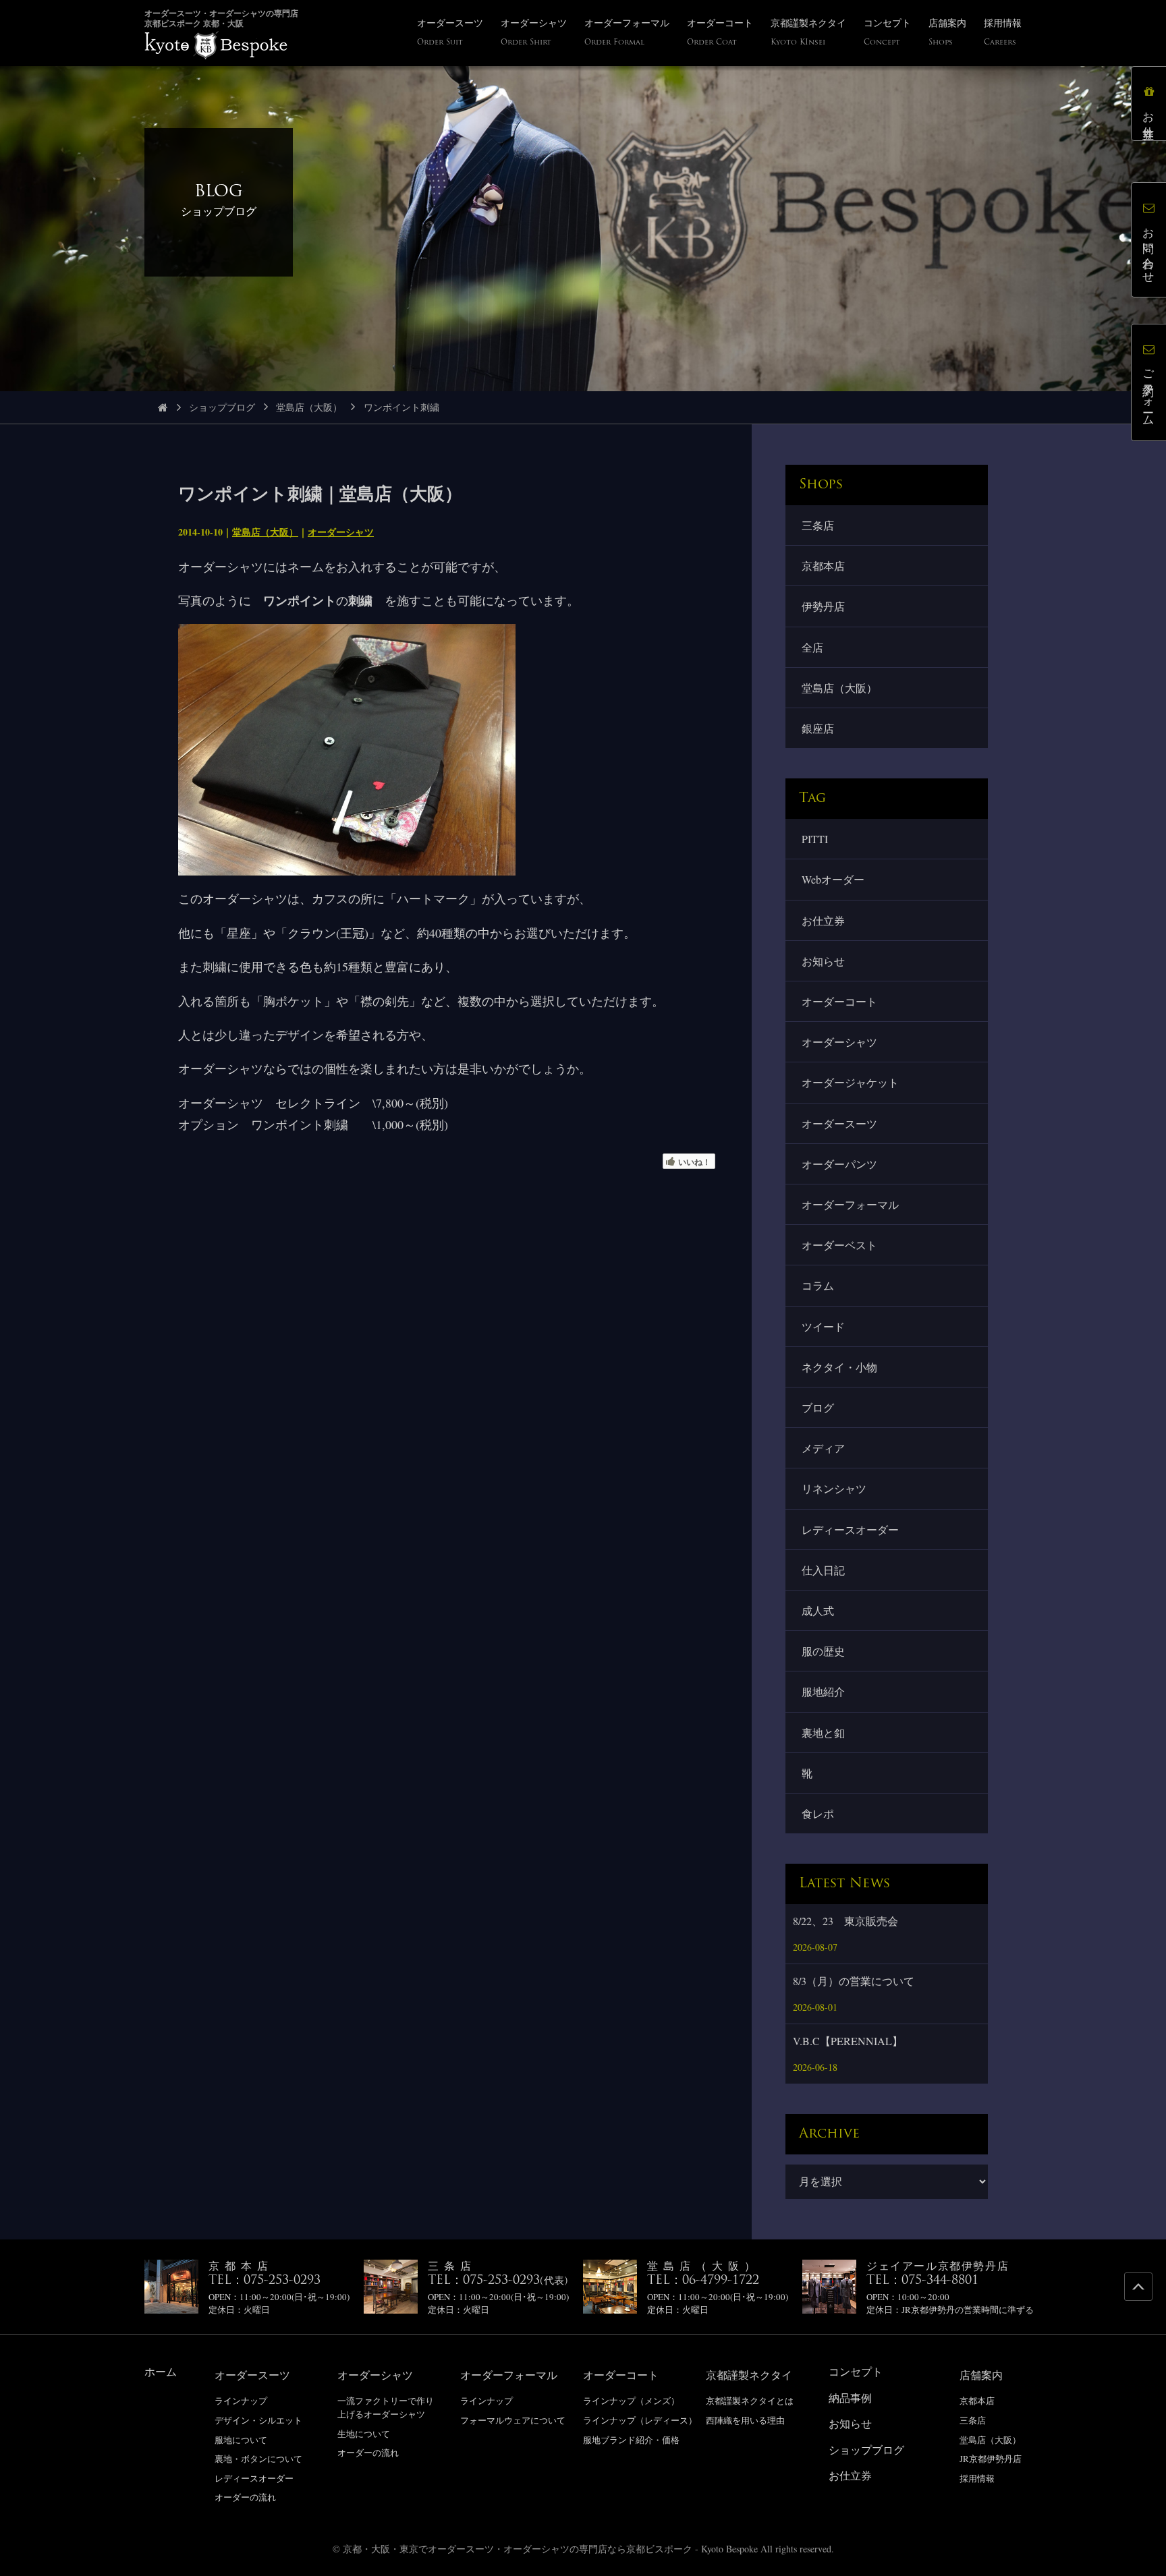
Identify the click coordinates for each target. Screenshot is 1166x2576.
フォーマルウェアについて (513, 2420)
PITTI (815, 839)
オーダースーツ (839, 1123)
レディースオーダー (850, 1529)
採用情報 (977, 2478)
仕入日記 (823, 1570)
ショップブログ (222, 407)
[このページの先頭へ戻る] (1138, 2287)
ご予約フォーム (1149, 392)
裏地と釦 (823, 1733)
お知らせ (823, 961)
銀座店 (818, 728)
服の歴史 (823, 1651)
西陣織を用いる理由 (745, 2420)
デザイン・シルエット (258, 2420)
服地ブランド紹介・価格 (631, 2440)
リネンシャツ (834, 1488)
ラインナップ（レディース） (640, 2420)
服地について (241, 2440)
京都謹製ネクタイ (749, 2375)
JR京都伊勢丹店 (991, 2459)
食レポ (818, 1813)
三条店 (818, 525)
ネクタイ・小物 (839, 1367)
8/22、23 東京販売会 (845, 1921)
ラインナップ (241, 2401)
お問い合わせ (1149, 249)
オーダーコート (839, 1001)
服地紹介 (823, 1691)
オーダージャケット (850, 1082)
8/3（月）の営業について (854, 1981)
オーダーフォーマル (850, 1204)
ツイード (823, 1326)
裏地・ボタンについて (258, 2459)
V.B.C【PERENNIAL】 (848, 2041)
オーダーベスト (839, 1245)
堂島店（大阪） (309, 407)
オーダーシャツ (341, 532)
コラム (818, 1285)
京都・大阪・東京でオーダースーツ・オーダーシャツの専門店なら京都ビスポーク (518, 2549)
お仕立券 (823, 920)
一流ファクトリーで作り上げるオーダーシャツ (386, 2407)
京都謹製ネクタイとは (750, 2401)
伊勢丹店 (823, 606)
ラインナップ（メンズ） (631, 2401)
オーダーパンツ (839, 1164)
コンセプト (856, 2371)
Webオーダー (833, 879)
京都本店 (823, 566)
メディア (823, 1448)
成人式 (818, 1610)
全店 (812, 647)
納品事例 (850, 2398)
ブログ (818, 1407)
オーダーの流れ (245, 2497)
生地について (364, 2434)
